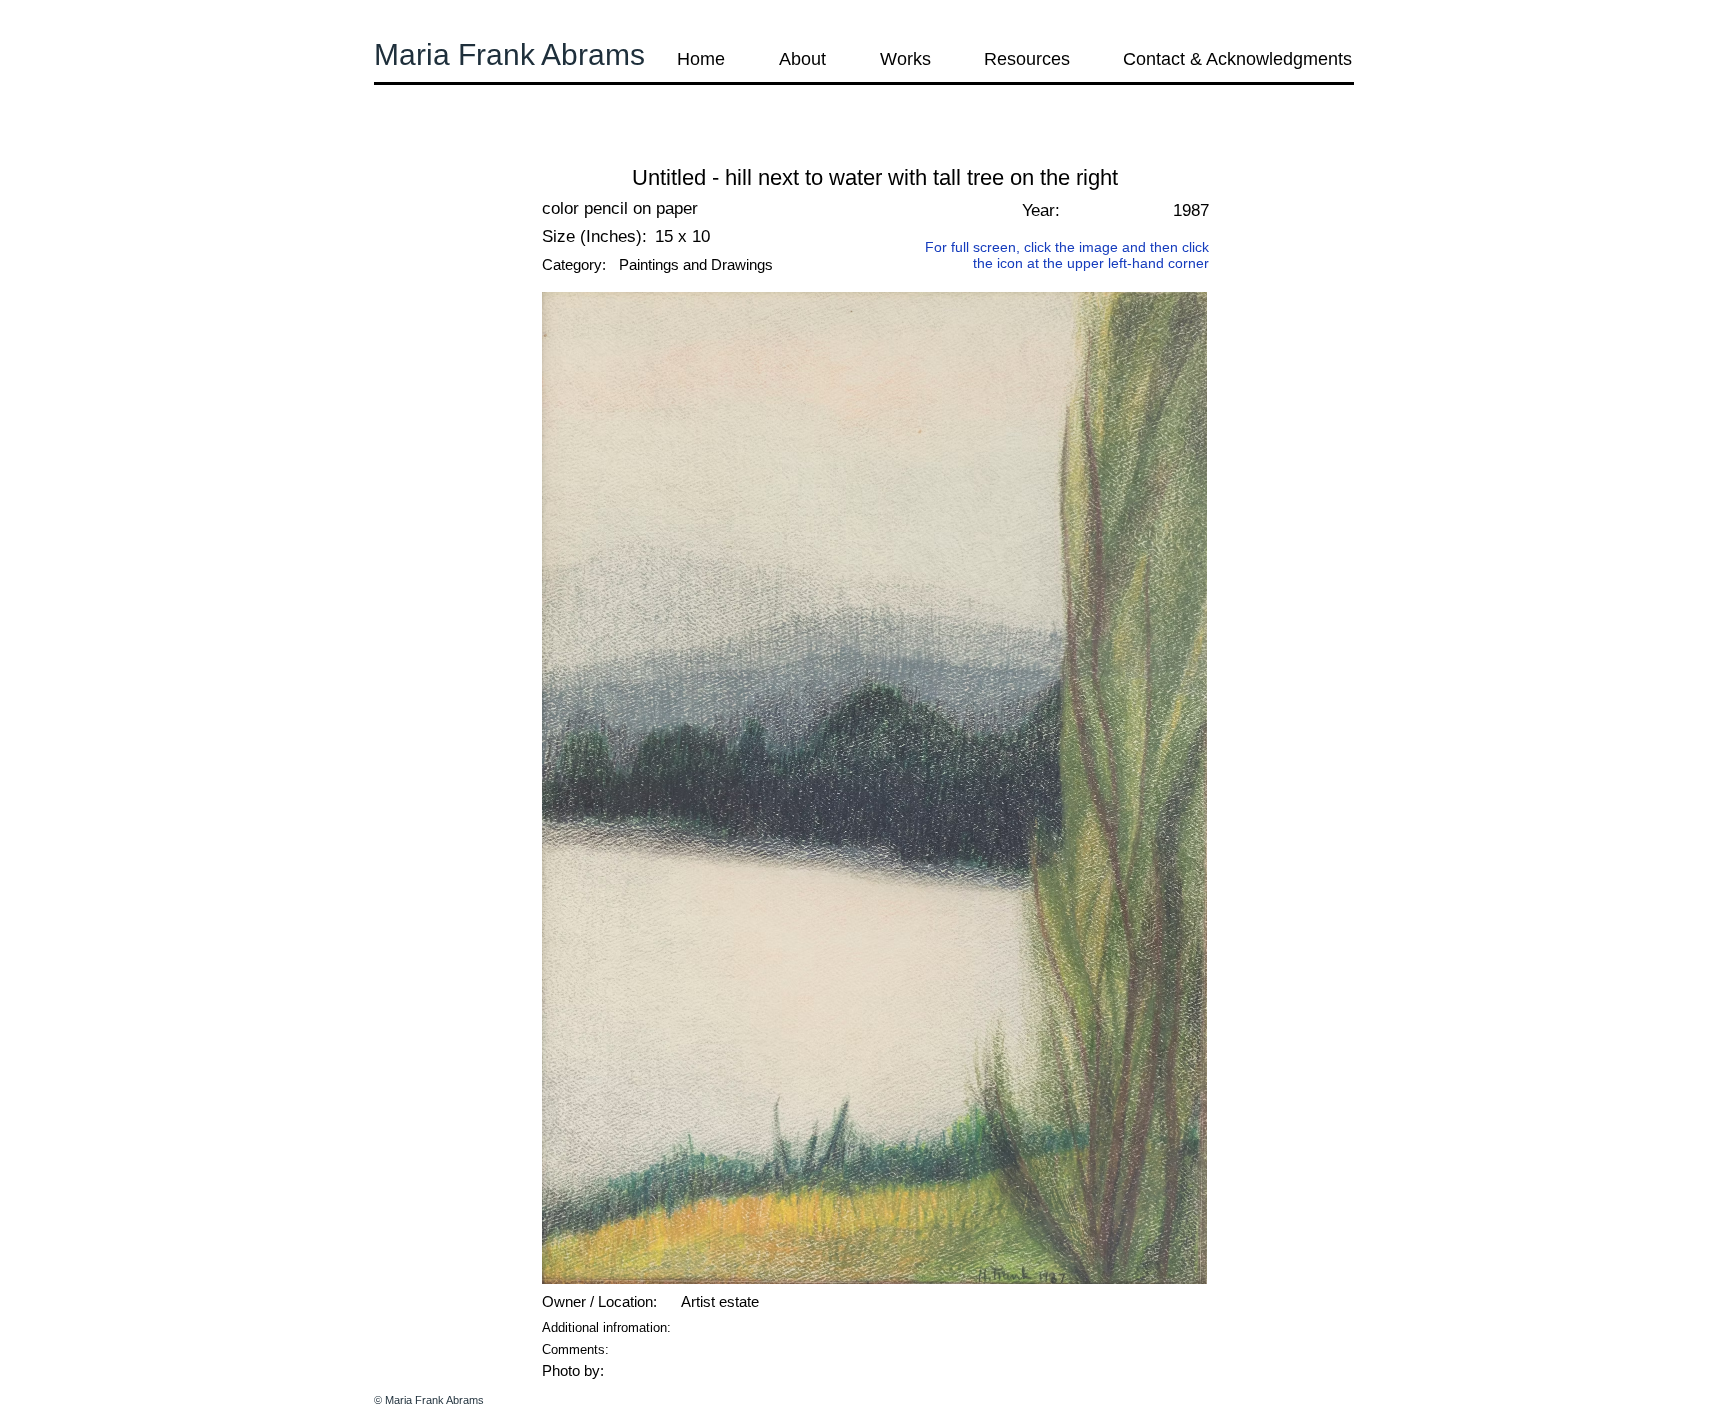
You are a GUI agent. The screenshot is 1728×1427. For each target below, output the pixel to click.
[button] (428, 149)
